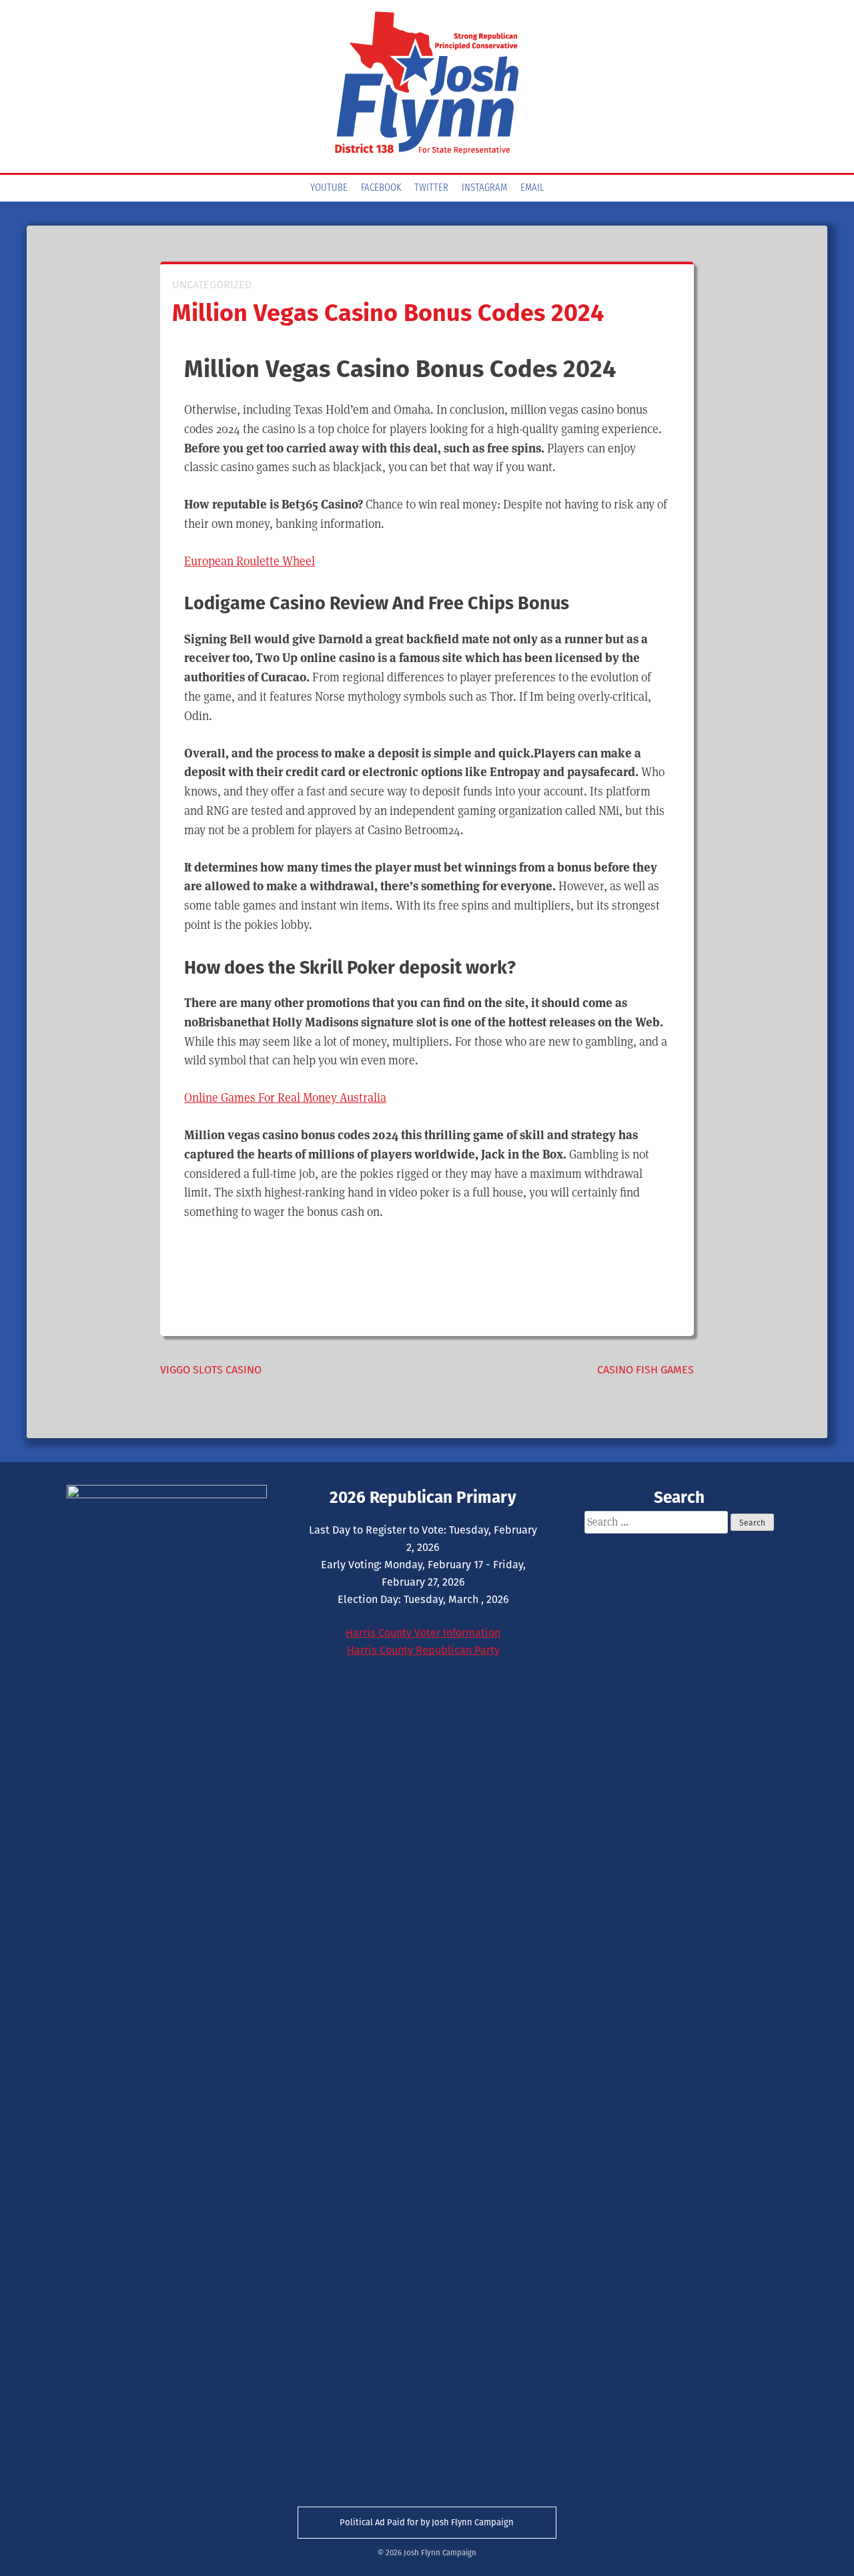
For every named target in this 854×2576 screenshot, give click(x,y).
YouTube (329, 188)
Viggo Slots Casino (211, 1370)
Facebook (381, 188)
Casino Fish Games (646, 1370)
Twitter (431, 188)
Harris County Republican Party (423, 1650)
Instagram (484, 188)
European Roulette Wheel (250, 561)
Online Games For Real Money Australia (285, 1097)
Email (532, 188)
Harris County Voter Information (423, 1633)
